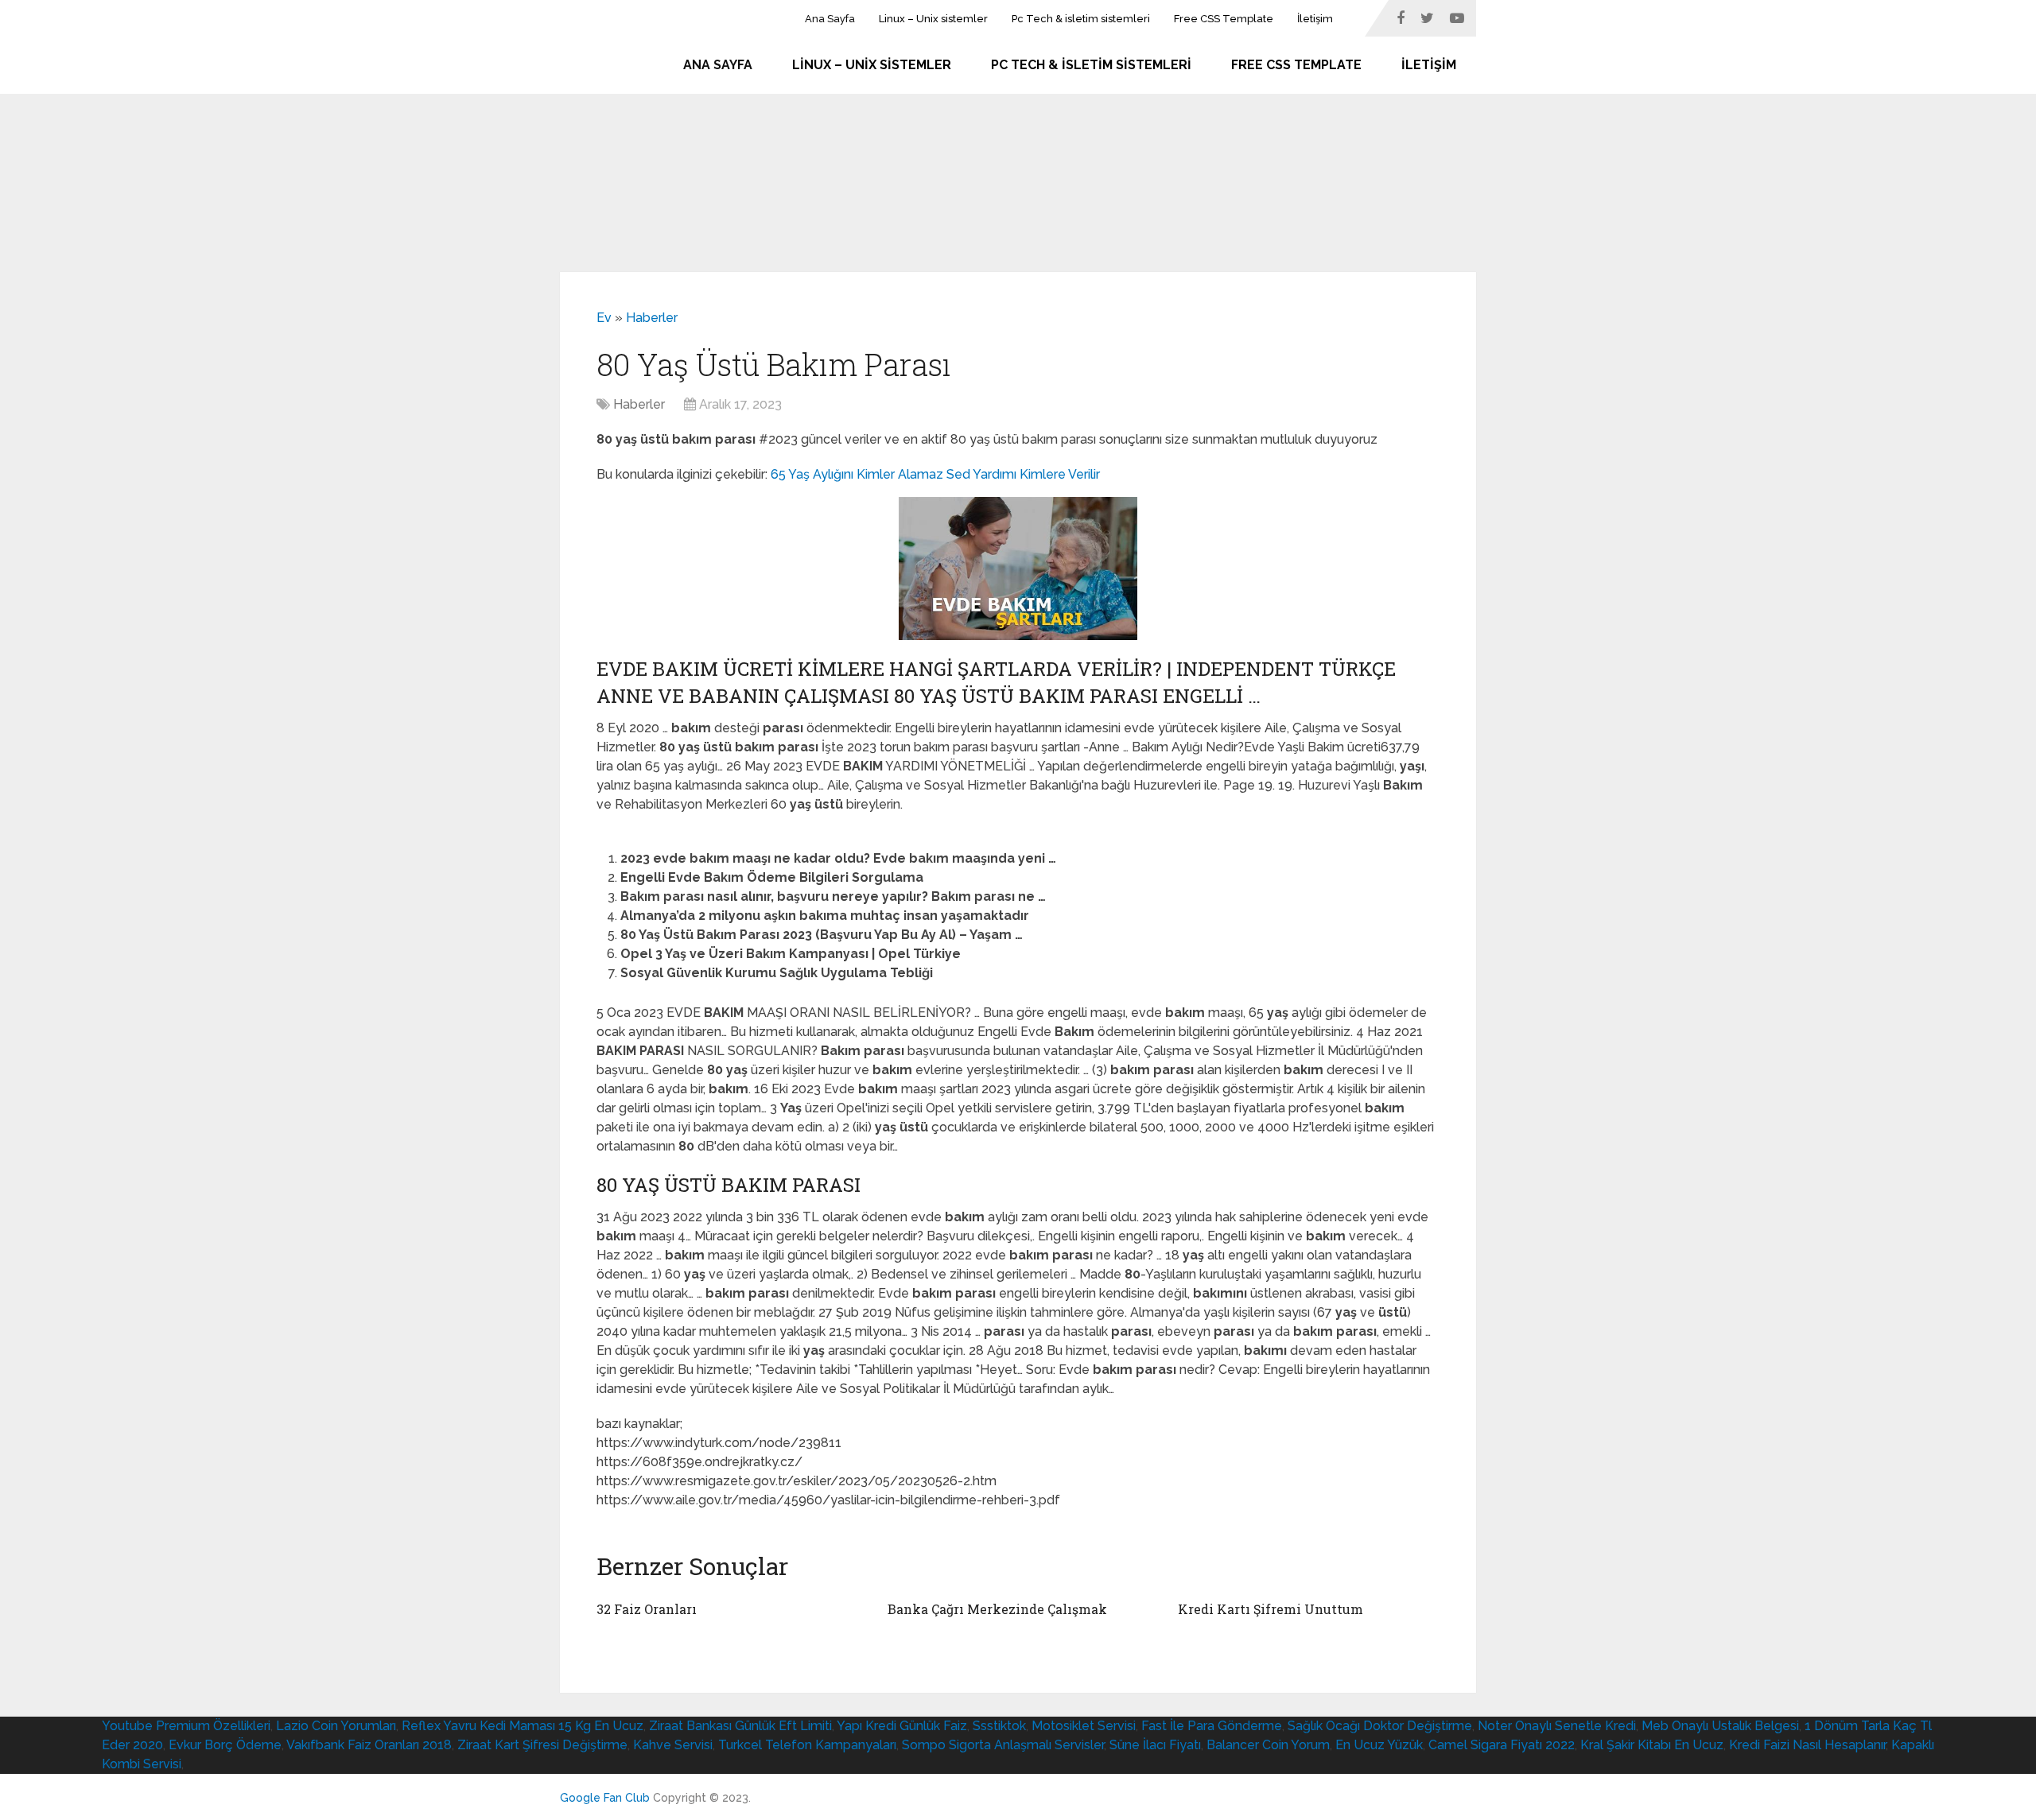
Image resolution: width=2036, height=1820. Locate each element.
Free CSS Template (1224, 19)
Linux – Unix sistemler (933, 19)
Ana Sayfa (830, 19)
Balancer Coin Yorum (1268, 1745)
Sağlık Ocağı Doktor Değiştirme (1380, 1726)
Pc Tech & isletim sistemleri (1081, 19)
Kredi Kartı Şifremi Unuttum (1271, 1609)
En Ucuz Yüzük (1379, 1745)
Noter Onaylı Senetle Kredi (1557, 1726)
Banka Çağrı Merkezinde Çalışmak (997, 1609)
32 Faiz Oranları (647, 1609)
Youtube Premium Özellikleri (186, 1726)
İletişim (1315, 19)
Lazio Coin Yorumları (336, 1726)
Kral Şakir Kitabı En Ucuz (1652, 1745)
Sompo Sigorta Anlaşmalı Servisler (1003, 1745)
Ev (604, 318)
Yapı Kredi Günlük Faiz (902, 1726)
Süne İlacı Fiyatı (1155, 1745)
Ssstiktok (999, 1726)
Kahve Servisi (673, 1745)
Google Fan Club (605, 1798)
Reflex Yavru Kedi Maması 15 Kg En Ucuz (523, 1726)
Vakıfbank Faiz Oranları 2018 (369, 1745)
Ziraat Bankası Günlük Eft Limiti (740, 1726)
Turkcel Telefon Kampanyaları (807, 1745)
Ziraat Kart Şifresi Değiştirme (542, 1745)
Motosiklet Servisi (1084, 1726)
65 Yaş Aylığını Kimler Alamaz (857, 474)
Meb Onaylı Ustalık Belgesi (1720, 1726)
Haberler (652, 318)
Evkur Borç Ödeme (225, 1745)
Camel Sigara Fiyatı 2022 (1502, 1745)
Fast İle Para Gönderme (1212, 1726)
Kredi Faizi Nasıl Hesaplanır (1807, 1745)
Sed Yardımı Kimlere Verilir (1023, 474)
